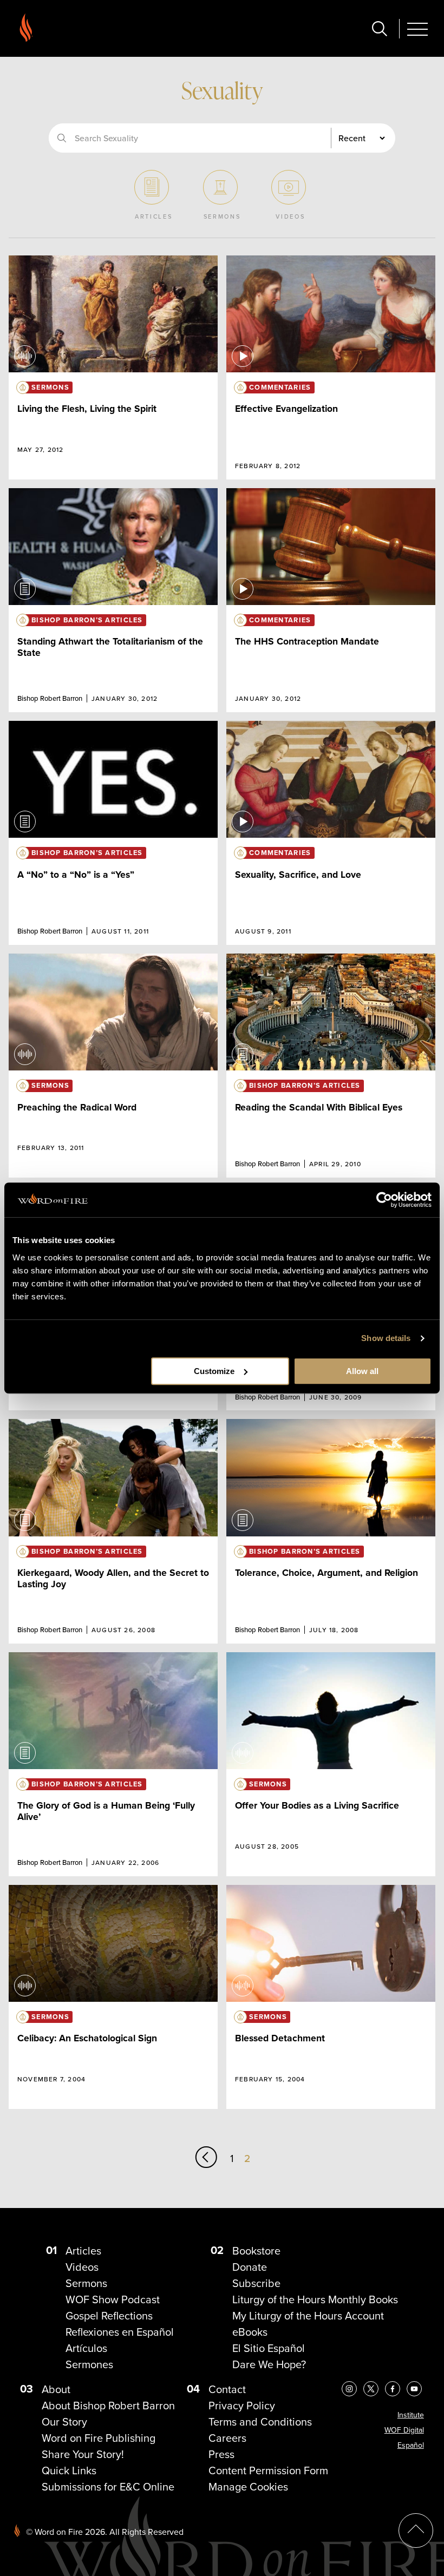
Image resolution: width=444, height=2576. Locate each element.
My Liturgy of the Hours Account (308, 2315)
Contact (227, 2389)
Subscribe (256, 2283)
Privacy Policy (242, 2405)
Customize (214, 1371)
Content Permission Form (268, 2470)
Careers (227, 2438)
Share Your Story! (83, 2454)
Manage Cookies (248, 2486)
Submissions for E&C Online (108, 2486)
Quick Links (69, 2470)
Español (411, 2445)
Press (221, 2454)
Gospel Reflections (109, 2315)
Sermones (89, 2364)
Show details (386, 1338)
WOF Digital (404, 2430)
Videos (82, 2267)
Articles (83, 2250)
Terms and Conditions (260, 2421)
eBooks (250, 2332)
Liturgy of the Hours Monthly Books (315, 2299)
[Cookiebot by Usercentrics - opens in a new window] (384, 1200)
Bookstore (256, 2250)
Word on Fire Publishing (99, 2438)
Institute (411, 2415)
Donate (250, 2267)
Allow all (362, 1371)
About (56, 2389)
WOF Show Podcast (113, 2299)
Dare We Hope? (269, 2364)
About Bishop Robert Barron (108, 2405)
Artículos (86, 2348)
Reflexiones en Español (120, 2332)
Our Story (64, 2421)
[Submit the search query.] (62, 138)
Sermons (86, 2283)
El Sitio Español (269, 2348)
